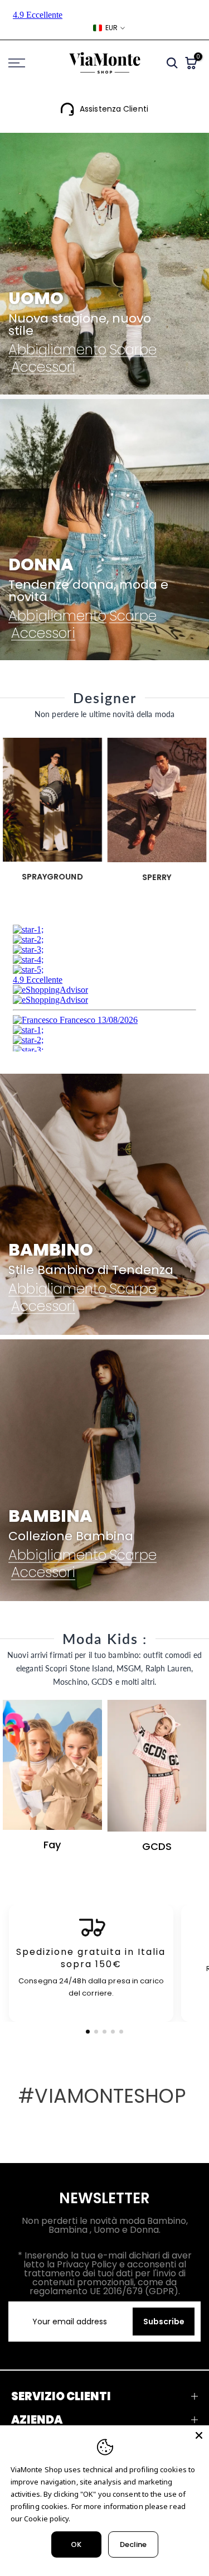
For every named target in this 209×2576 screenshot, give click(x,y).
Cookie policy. (47, 2519)
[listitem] (91, 1964)
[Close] (199, 2435)
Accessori (43, 367)
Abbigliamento (57, 350)
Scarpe (133, 350)
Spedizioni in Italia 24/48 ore (114, 109)
